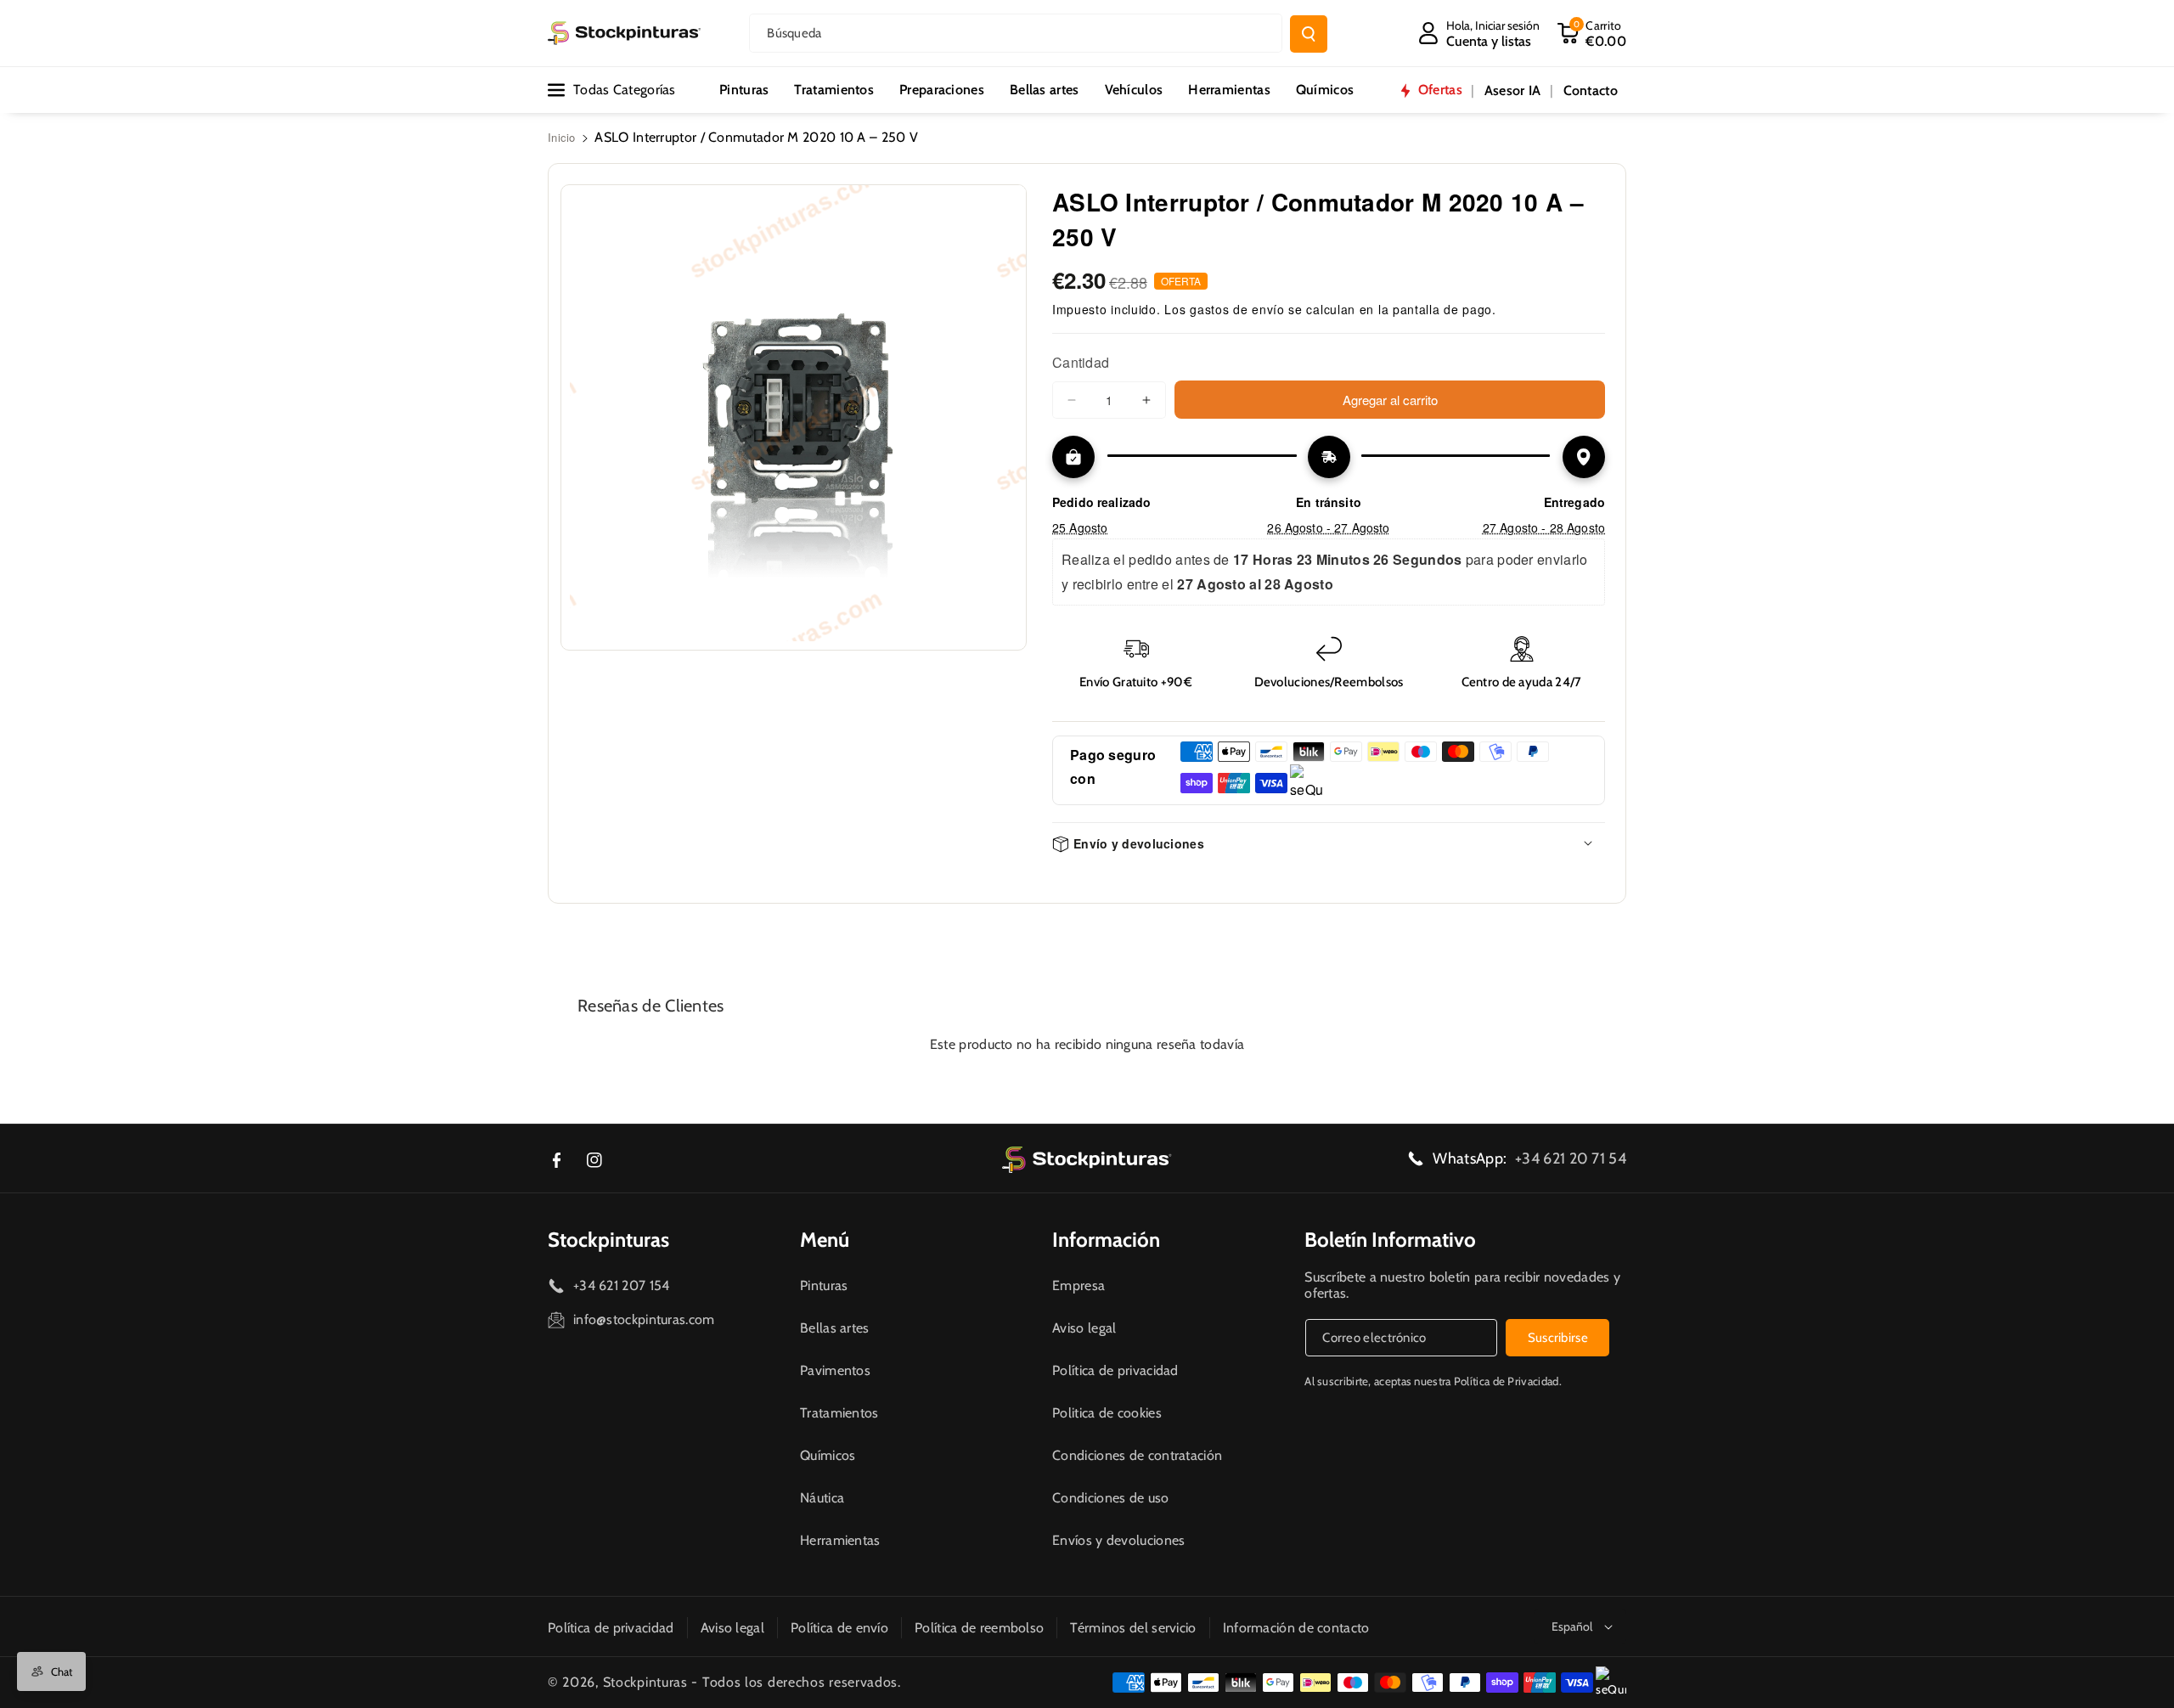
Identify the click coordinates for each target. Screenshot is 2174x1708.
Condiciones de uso (1110, 1498)
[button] (1591, 33)
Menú (825, 1240)
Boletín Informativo (1390, 1240)
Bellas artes (835, 1328)
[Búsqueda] (1309, 34)
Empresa (1079, 1285)
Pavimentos (835, 1370)
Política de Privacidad (1507, 1381)
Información (1106, 1240)
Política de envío (839, 1628)
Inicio (562, 137)
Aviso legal (1084, 1328)
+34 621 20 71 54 (1571, 1158)
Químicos (828, 1455)
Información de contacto (1296, 1628)
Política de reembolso (979, 1628)
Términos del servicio (1133, 1628)
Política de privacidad (1115, 1370)
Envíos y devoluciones (1118, 1540)
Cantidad (1081, 362)
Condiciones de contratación (1137, 1455)
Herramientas (840, 1540)
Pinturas (824, 1285)
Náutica (822, 1498)
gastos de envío (1237, 309)
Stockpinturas (608, 1240)
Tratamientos (839, 1413)
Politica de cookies (1107, 1413)
